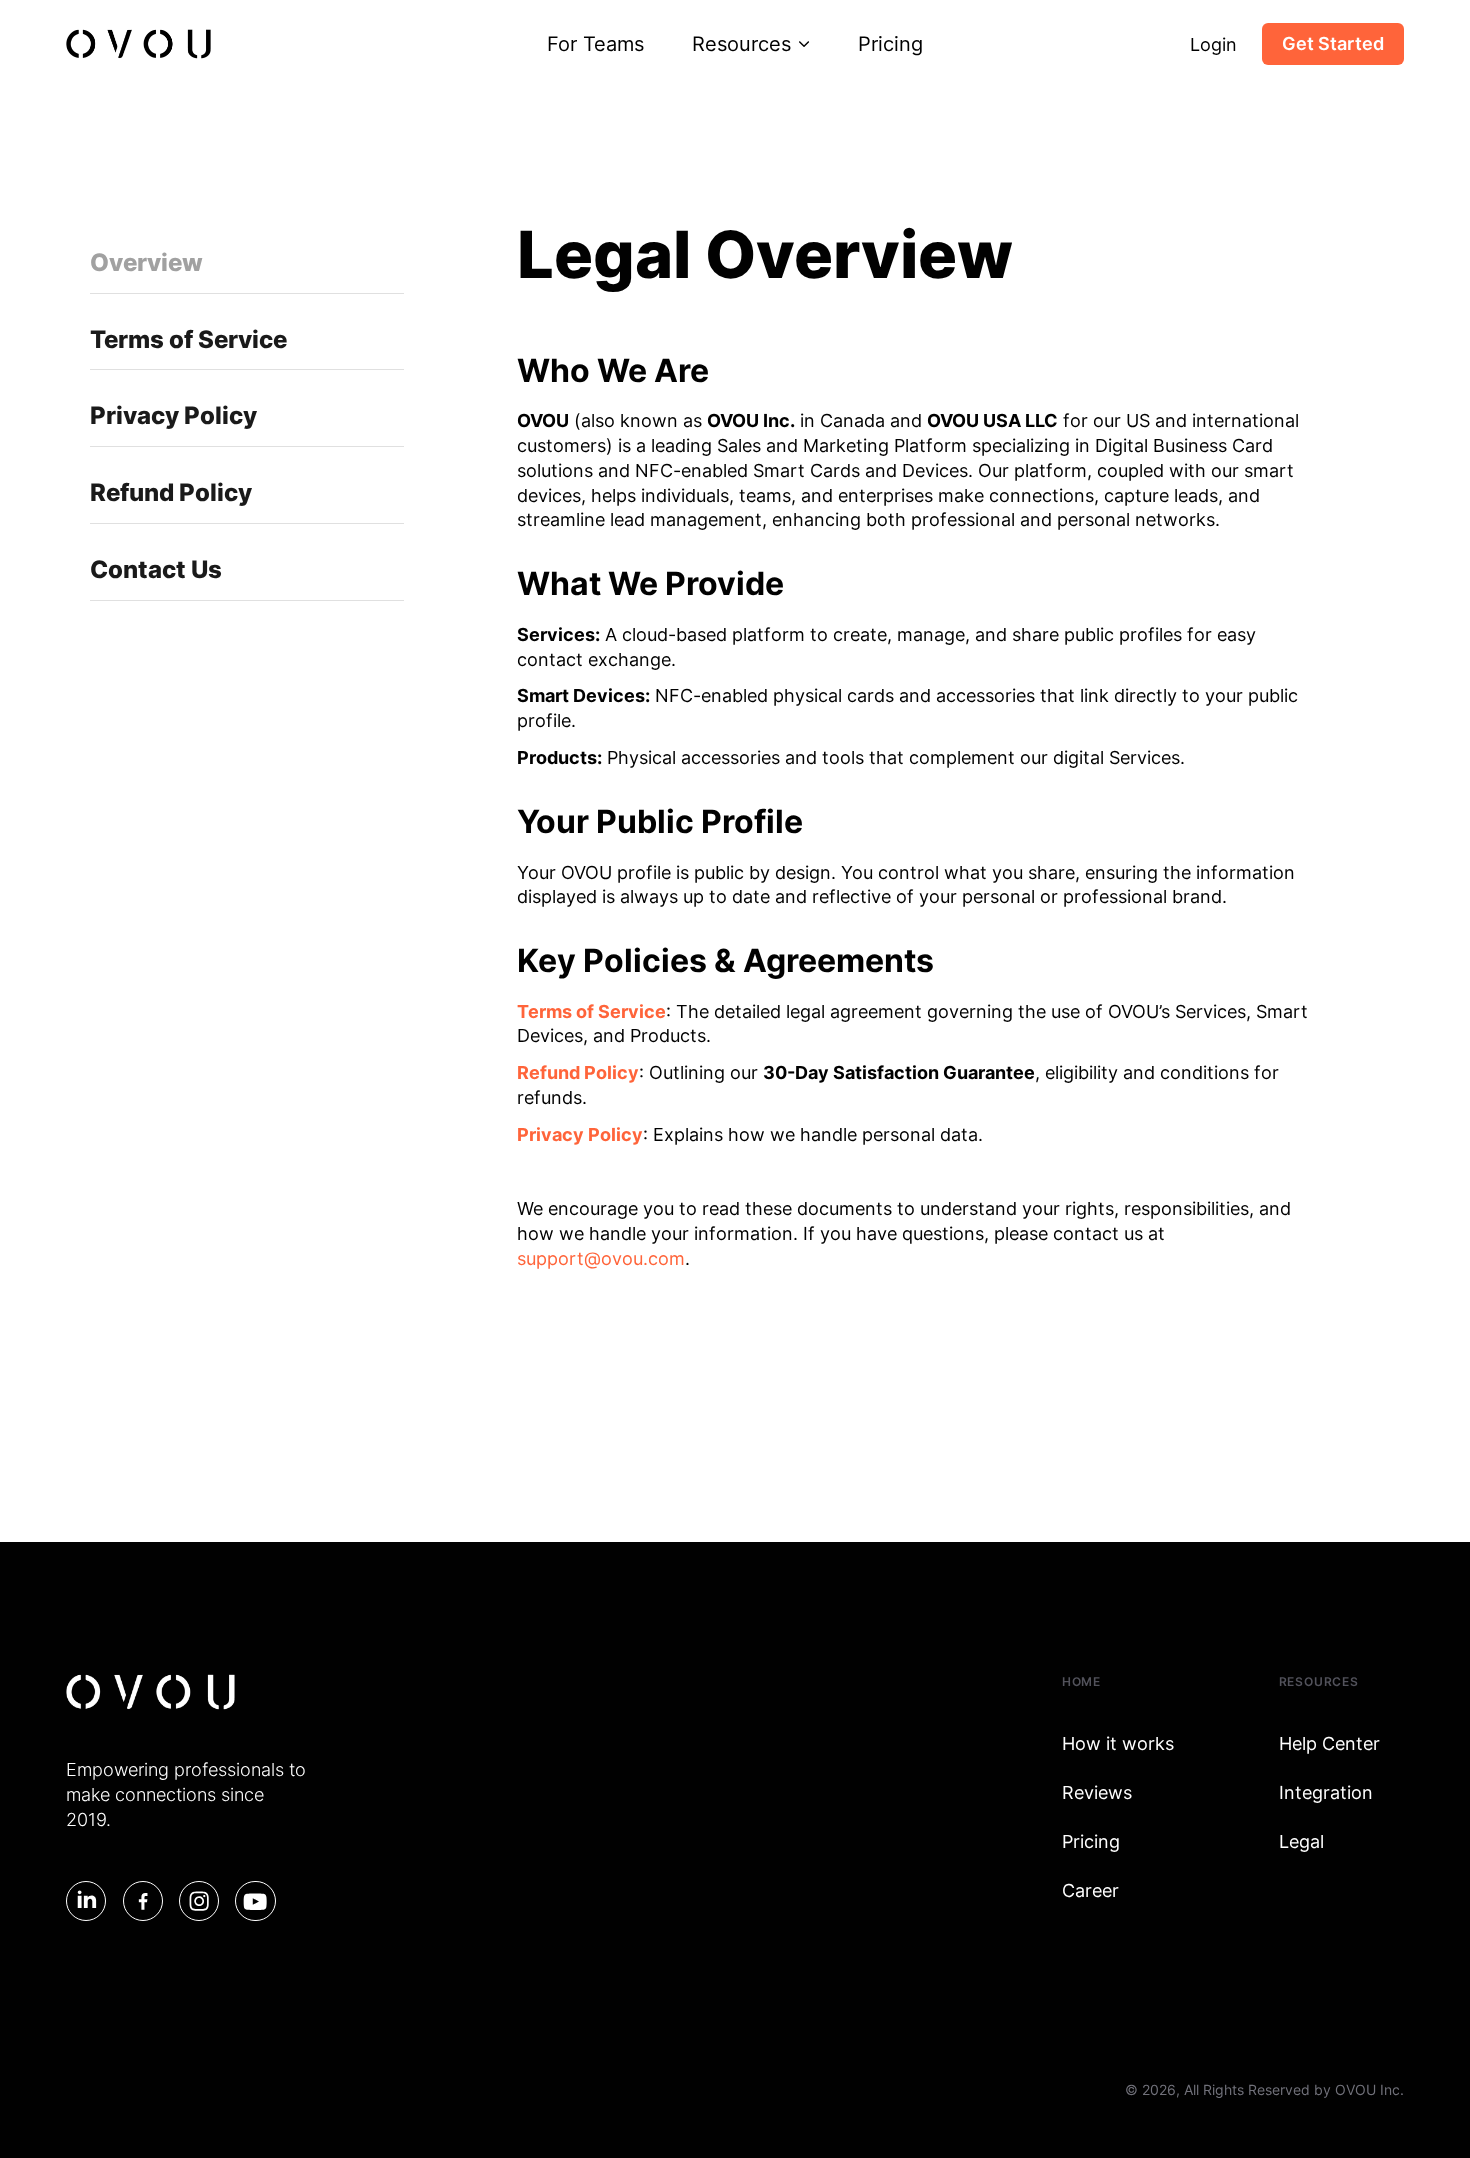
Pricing (890, 43)
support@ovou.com (601, 1258)
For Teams (595, 43)
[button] (751, 44)
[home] (138, 44)
